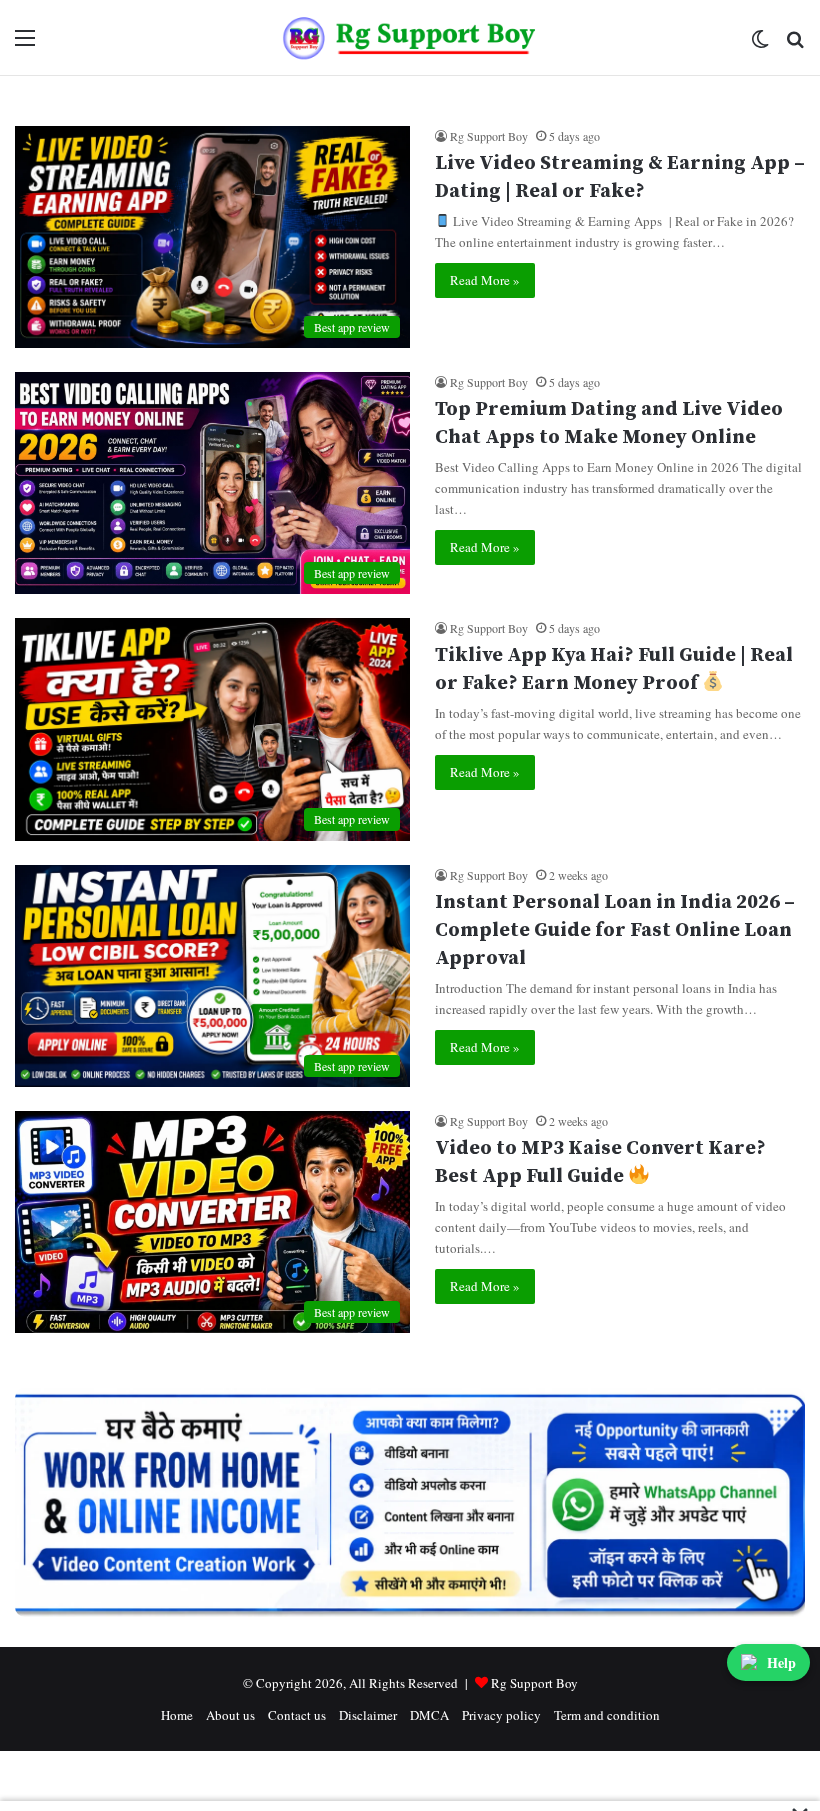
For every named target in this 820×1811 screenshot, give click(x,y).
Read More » (485, 280)
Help (781, 1662)
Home (177, 1715)
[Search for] (795, 44)
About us (230, 1715)
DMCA (429, 1715)
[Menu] (25, 44)
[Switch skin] (760, 44)
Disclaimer (368, 1715)
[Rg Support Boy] (410, 37)
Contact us (297, 1715)
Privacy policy (501, 1715)
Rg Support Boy (489, 136)
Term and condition (607, 1715)
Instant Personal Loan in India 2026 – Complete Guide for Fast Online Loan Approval (615, 930)
